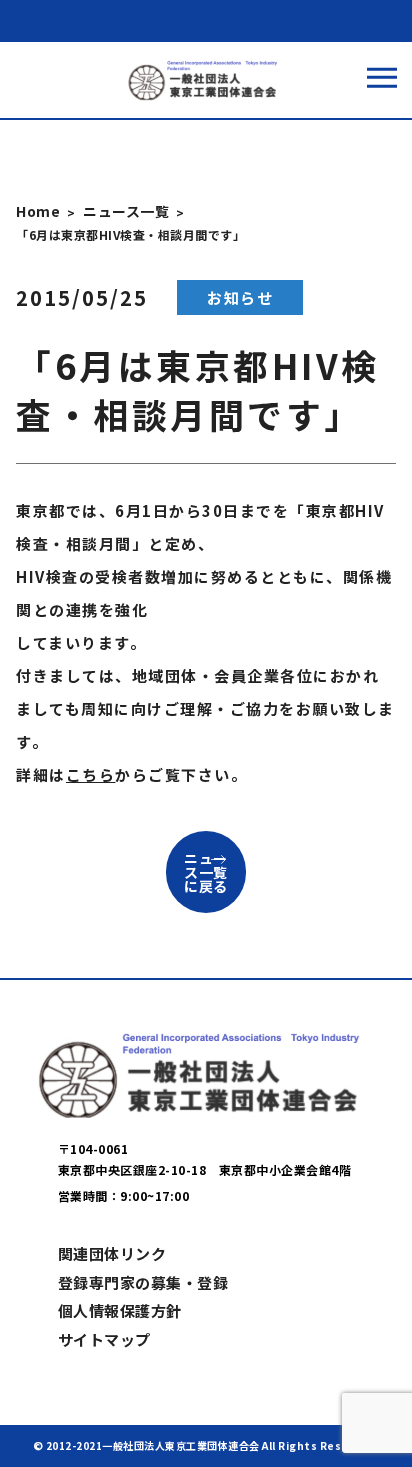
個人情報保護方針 (120, 1310)
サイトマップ (104, 1339)
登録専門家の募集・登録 (143, 1282)
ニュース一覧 (126, 211)
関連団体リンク (112, 1253)
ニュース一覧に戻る (206, 872)
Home (38, 211)
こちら (91, 774)
